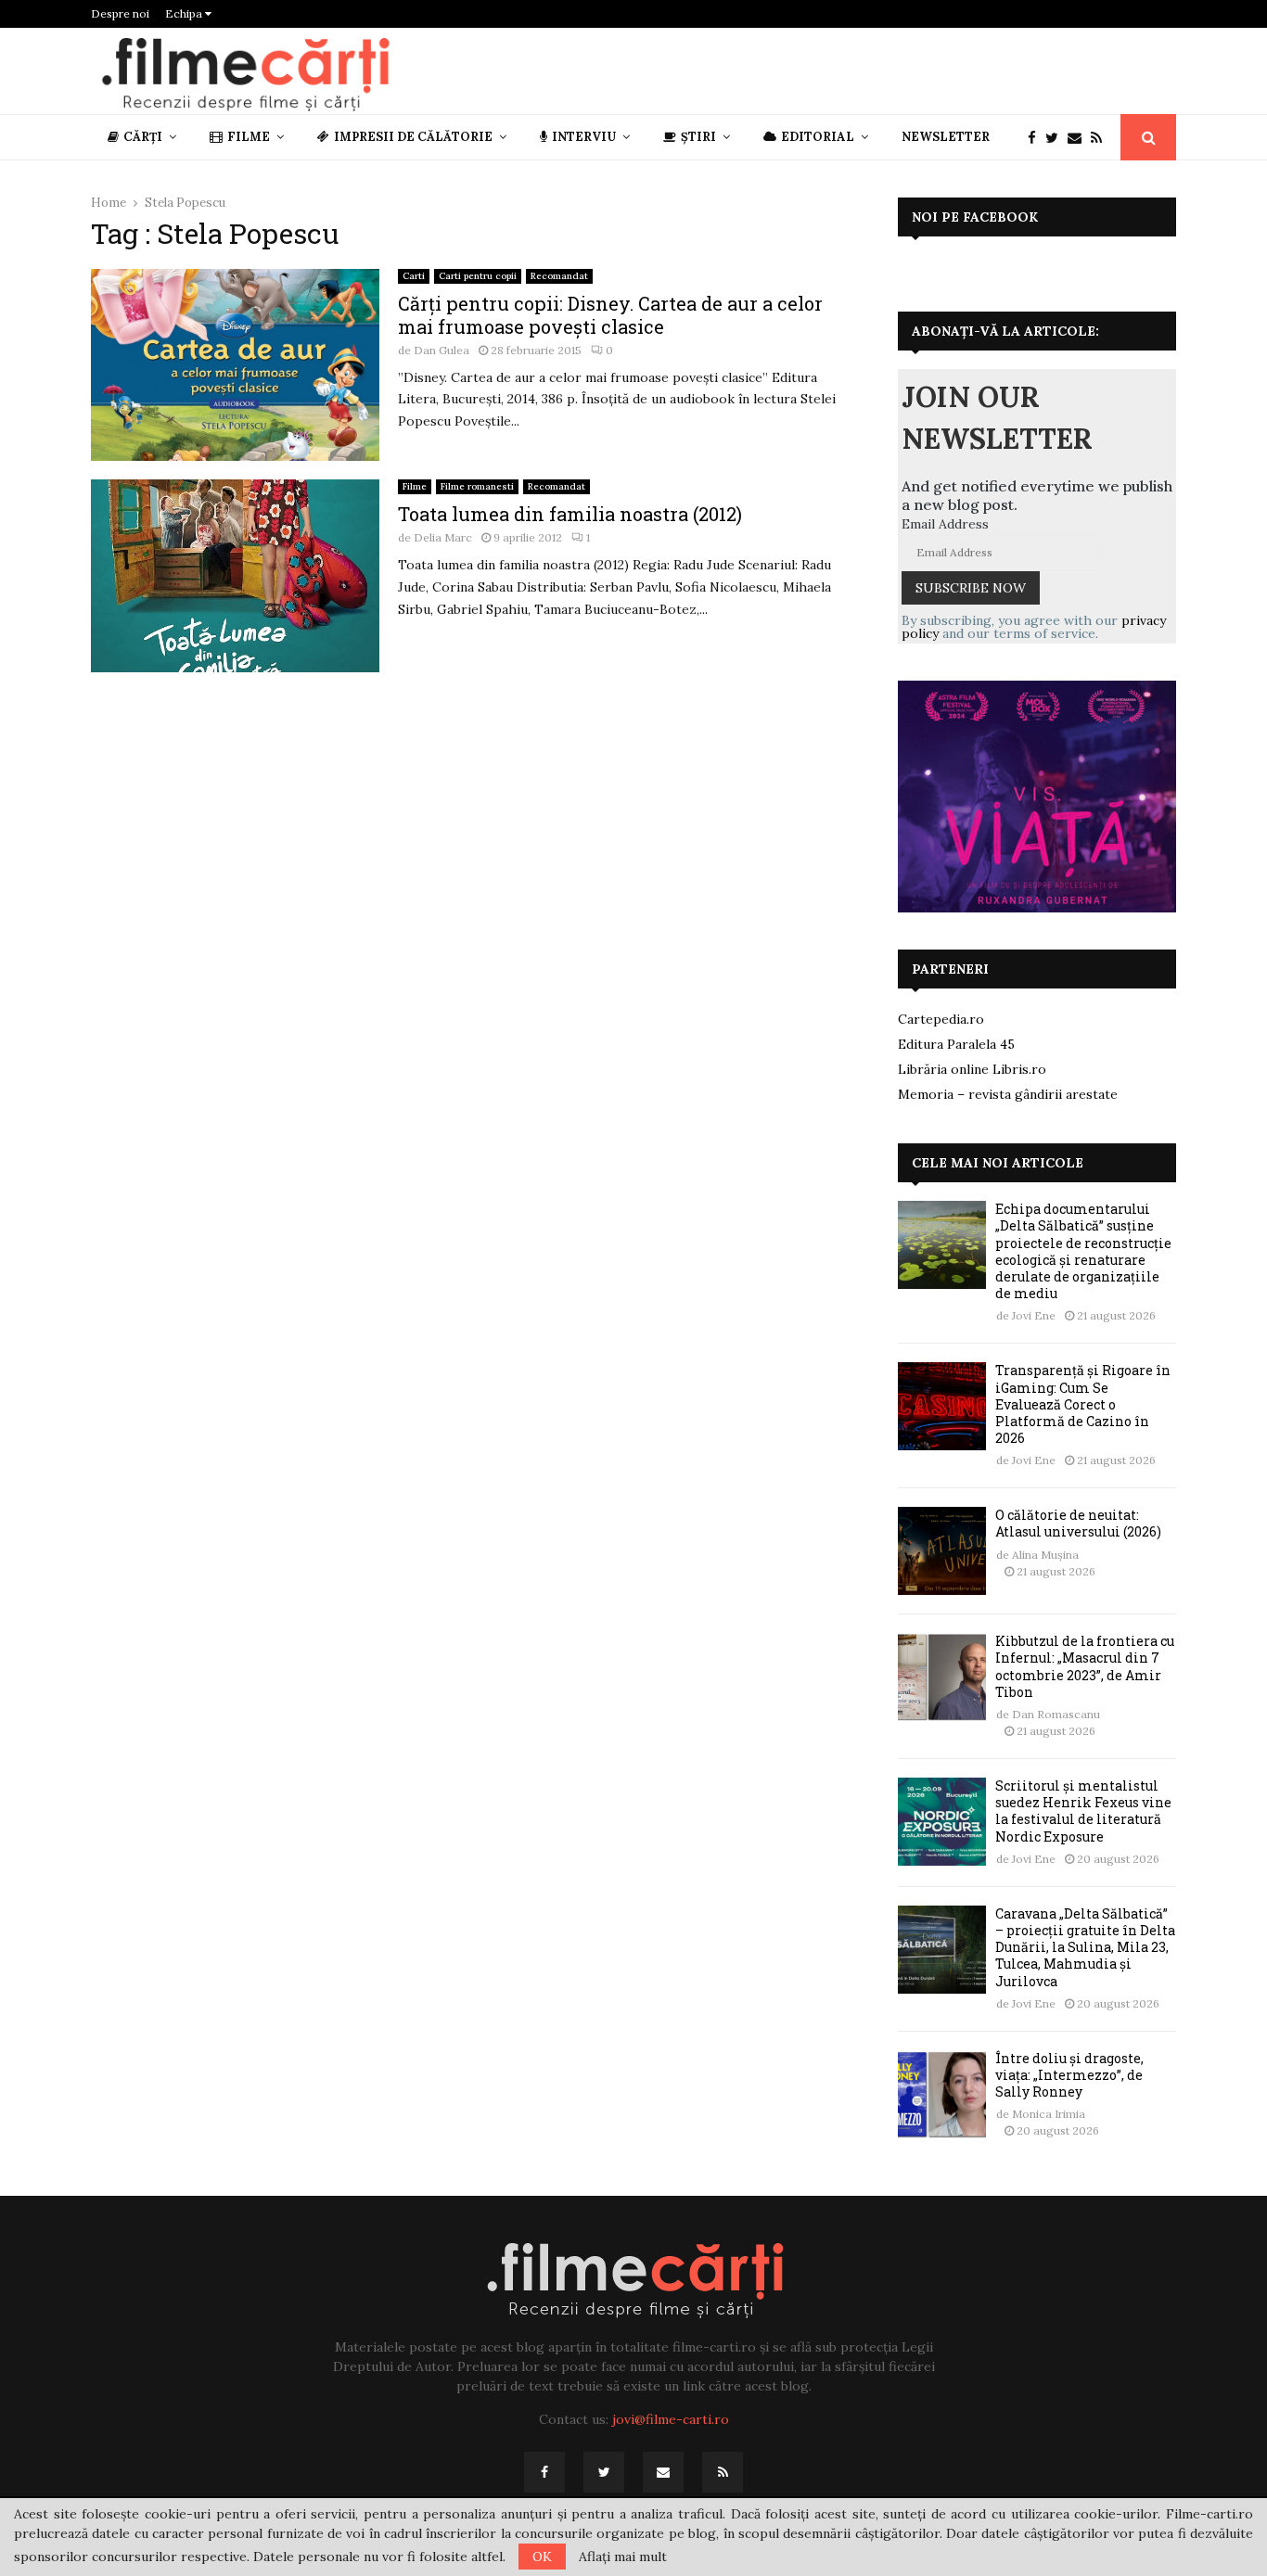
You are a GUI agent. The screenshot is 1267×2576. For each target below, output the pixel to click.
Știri (698, 137)
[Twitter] (1056, 138)
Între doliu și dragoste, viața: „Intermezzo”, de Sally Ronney (1069, 2075)
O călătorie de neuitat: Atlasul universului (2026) (1078, 1523)
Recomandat (559, 276)
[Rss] (1101, 138)
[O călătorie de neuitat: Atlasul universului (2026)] (942, 1551)
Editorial (818, 137)
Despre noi (120, 13)
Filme (249, 137)
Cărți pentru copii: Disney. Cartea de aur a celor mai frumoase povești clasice (610, 315)
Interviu (584, 137)
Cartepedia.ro (941, 1019)
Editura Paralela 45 (956, 1044)
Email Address (945, 524)
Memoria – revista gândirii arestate (1008, 1094)
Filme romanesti (477, 486)
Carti (414, 276)
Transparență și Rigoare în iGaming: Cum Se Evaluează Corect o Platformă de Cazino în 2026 (1083, 1404)
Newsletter (946, 137)
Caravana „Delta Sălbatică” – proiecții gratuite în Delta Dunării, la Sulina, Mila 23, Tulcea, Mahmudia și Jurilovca (1085, 1947)
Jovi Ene (1034, 1315)
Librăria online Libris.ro (972, 1069)
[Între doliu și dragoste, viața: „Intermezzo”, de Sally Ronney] (942, 2094)
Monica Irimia (1049, 2114)
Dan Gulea (442, 350)
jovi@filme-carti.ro (671, 2419)
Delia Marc (443, 537)
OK (542, 2557)
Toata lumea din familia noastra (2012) (570, 514)
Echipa (185, 13)
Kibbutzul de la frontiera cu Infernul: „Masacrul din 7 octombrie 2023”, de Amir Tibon (1085, 1666)
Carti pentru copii (478, 276)
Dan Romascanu (1056, 1714)
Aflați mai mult (623, 2557)
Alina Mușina (1045, 1555)
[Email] (1079, 138)
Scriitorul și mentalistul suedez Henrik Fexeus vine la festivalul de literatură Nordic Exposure (1083, 1811)
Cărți (143, 137)
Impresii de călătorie (413, 137)
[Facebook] (1037, 138)
